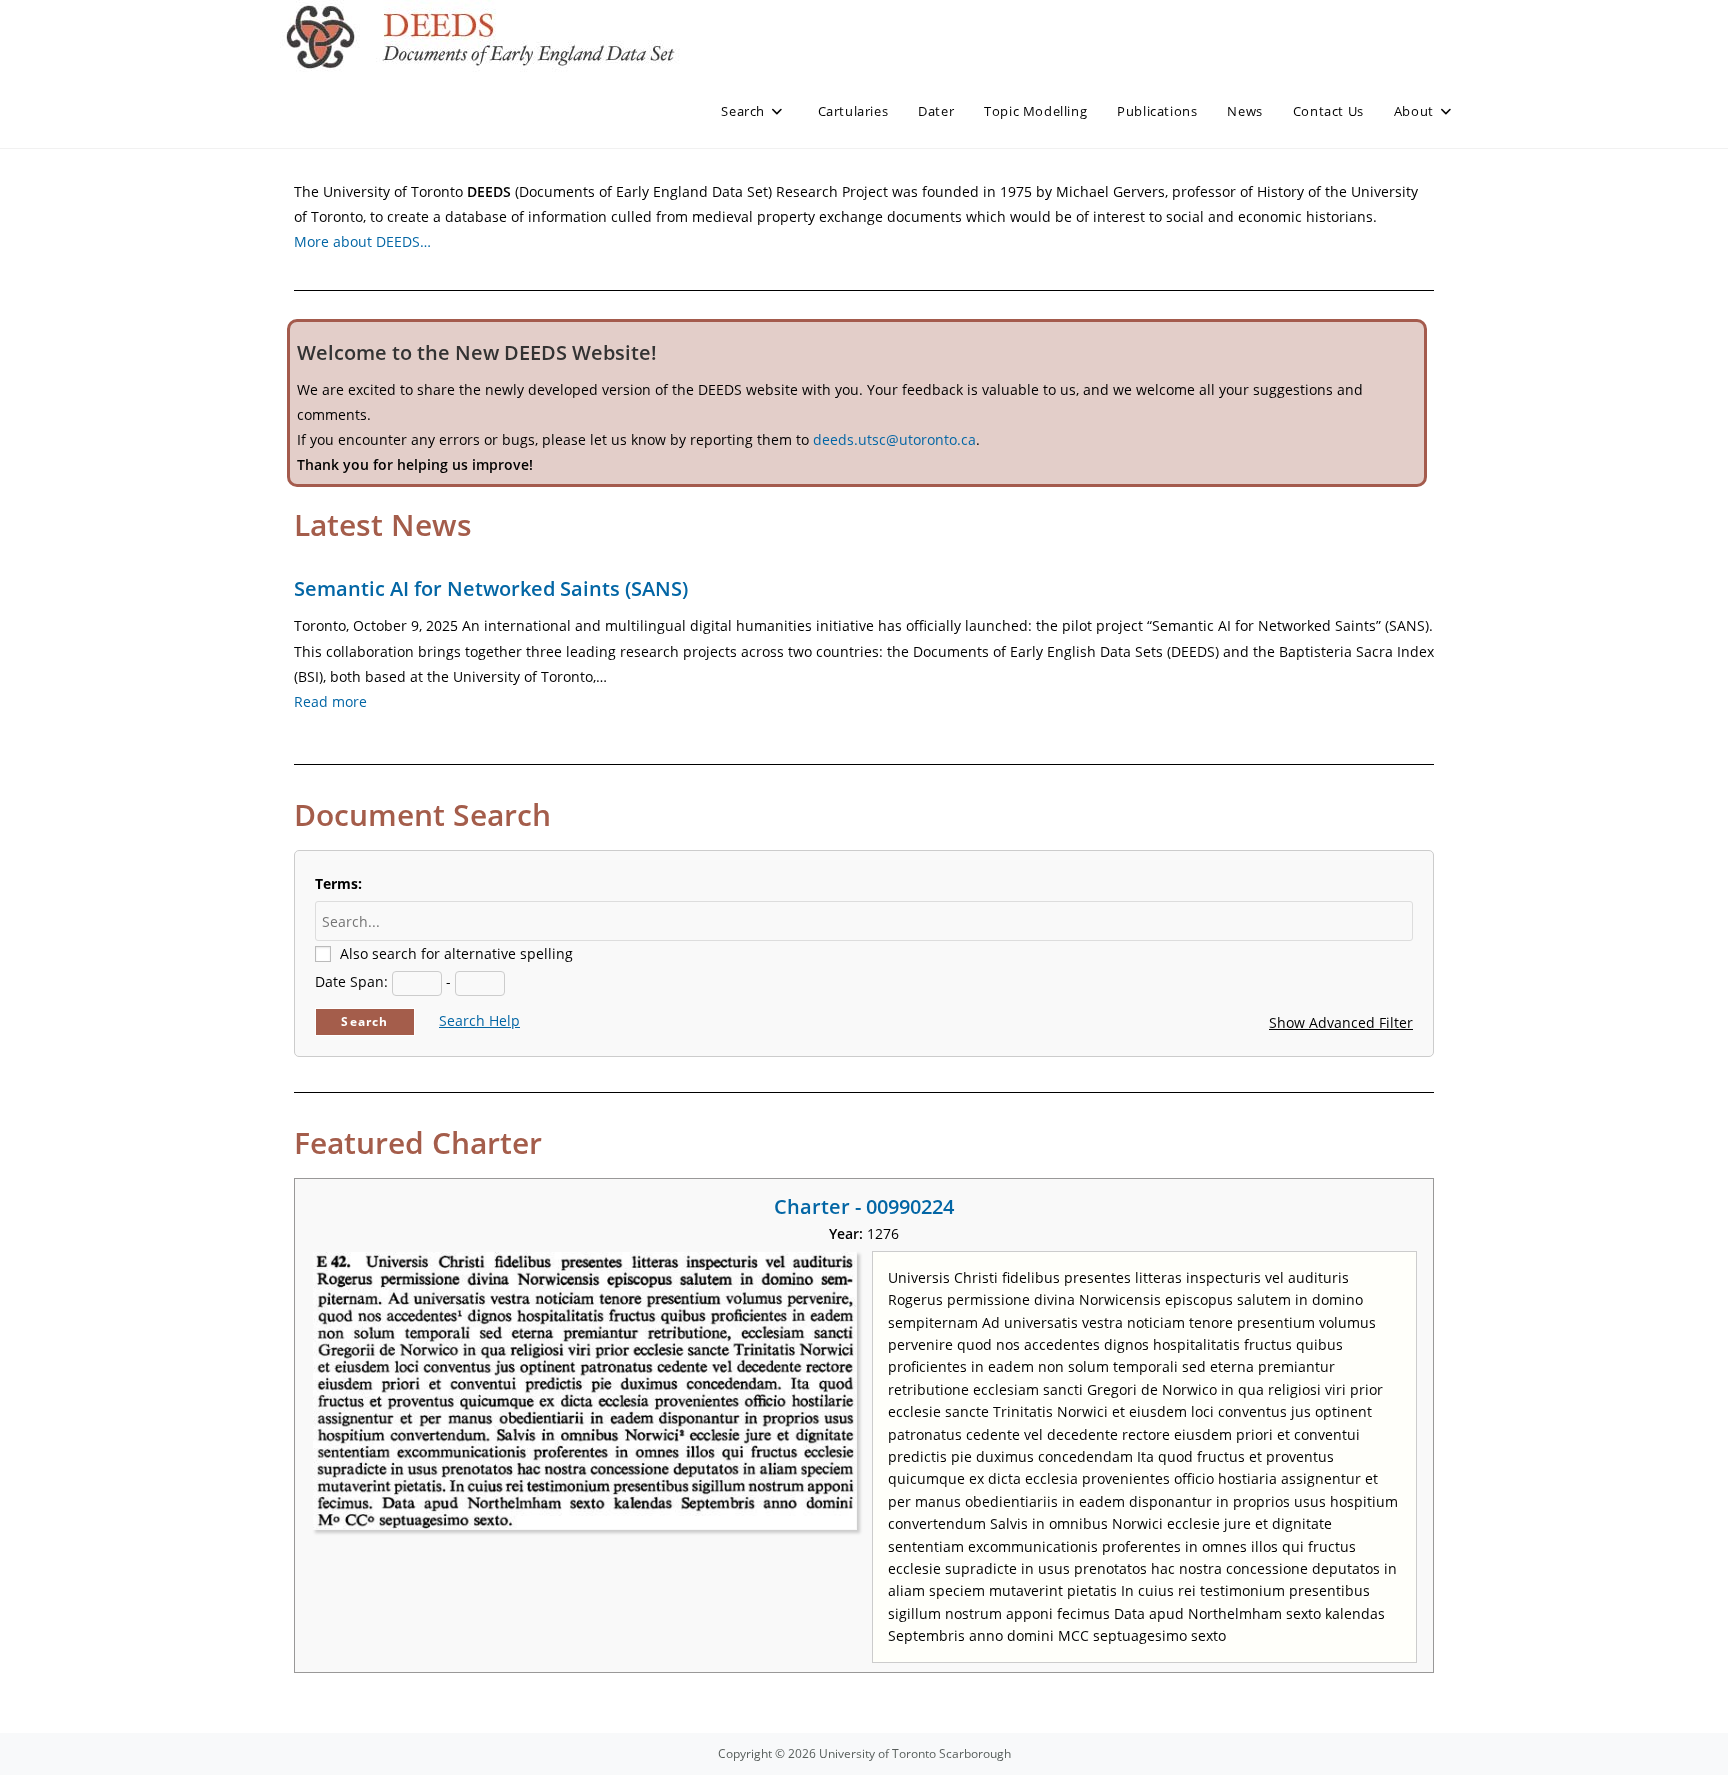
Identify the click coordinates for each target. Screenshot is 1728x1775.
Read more (330, 701)
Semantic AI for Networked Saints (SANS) (491, 588)
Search (364, 1021)
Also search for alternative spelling (456, 953)
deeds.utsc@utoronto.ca (894, 439)
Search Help (479, 1020)
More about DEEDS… (362, 241)
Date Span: (351, 981)
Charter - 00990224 (864, 1206)
